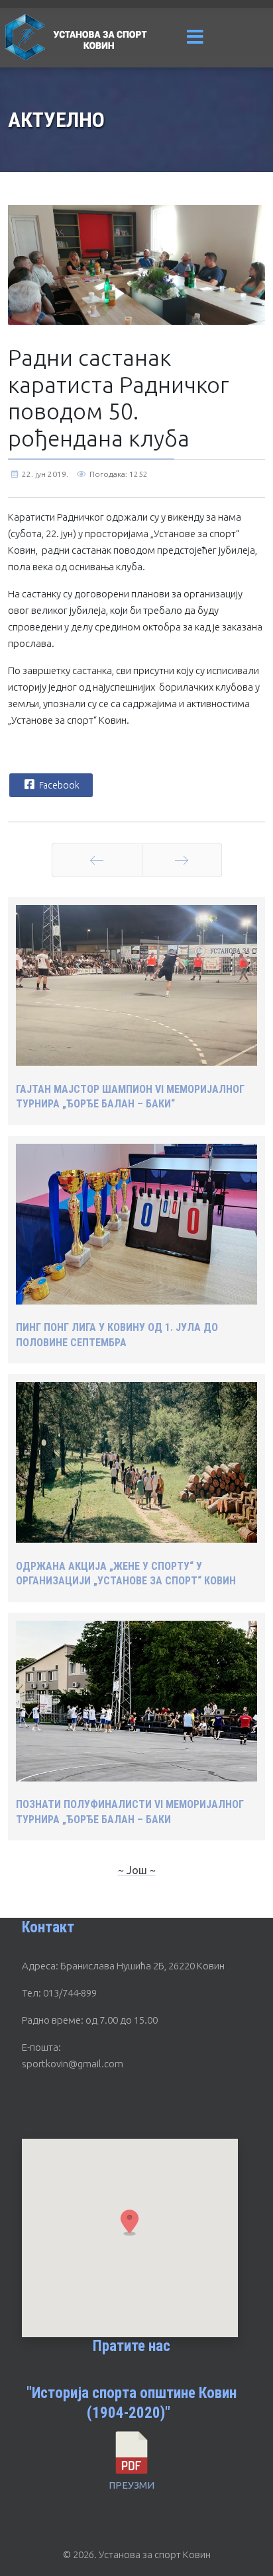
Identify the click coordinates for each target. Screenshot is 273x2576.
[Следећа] (182, 860)
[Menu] (195, 38)
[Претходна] (97, 860)
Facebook (58, 785)
